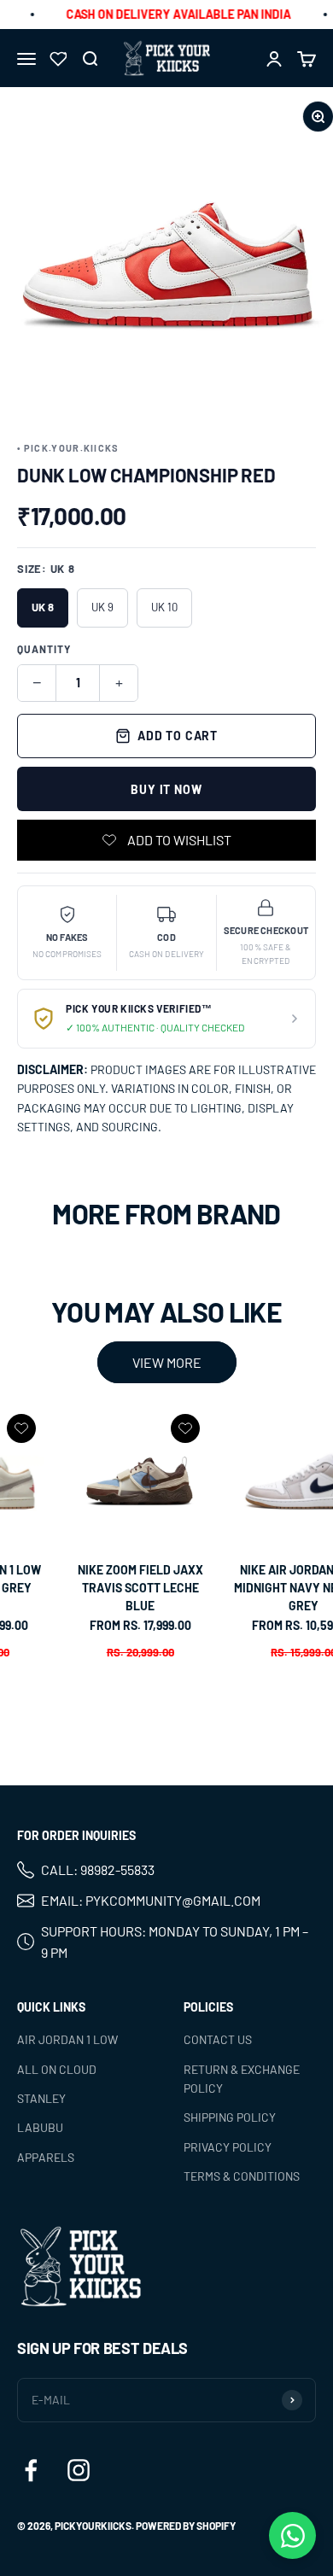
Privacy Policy (228, 2147)
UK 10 (164, 607)
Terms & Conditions (242, 2176)
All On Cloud (57, 2069)
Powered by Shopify (186, 2526)
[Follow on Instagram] (79, 2470)
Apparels (46, 2157)
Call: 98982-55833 (98, 1870)
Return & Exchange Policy (242, 2079)
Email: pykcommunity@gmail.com (151, 1900)
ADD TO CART (178, 736)
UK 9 (102, 607)
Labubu (40, 2127)
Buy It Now (166, 789)
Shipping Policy (230, 2117)
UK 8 (43, 607)
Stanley (41, 2098)
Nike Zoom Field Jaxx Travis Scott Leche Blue (140, 1588)
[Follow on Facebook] (31, 2470)
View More (167, 1362)
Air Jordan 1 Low (67, 2039)
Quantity (44, 649)
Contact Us (218, 2039)
